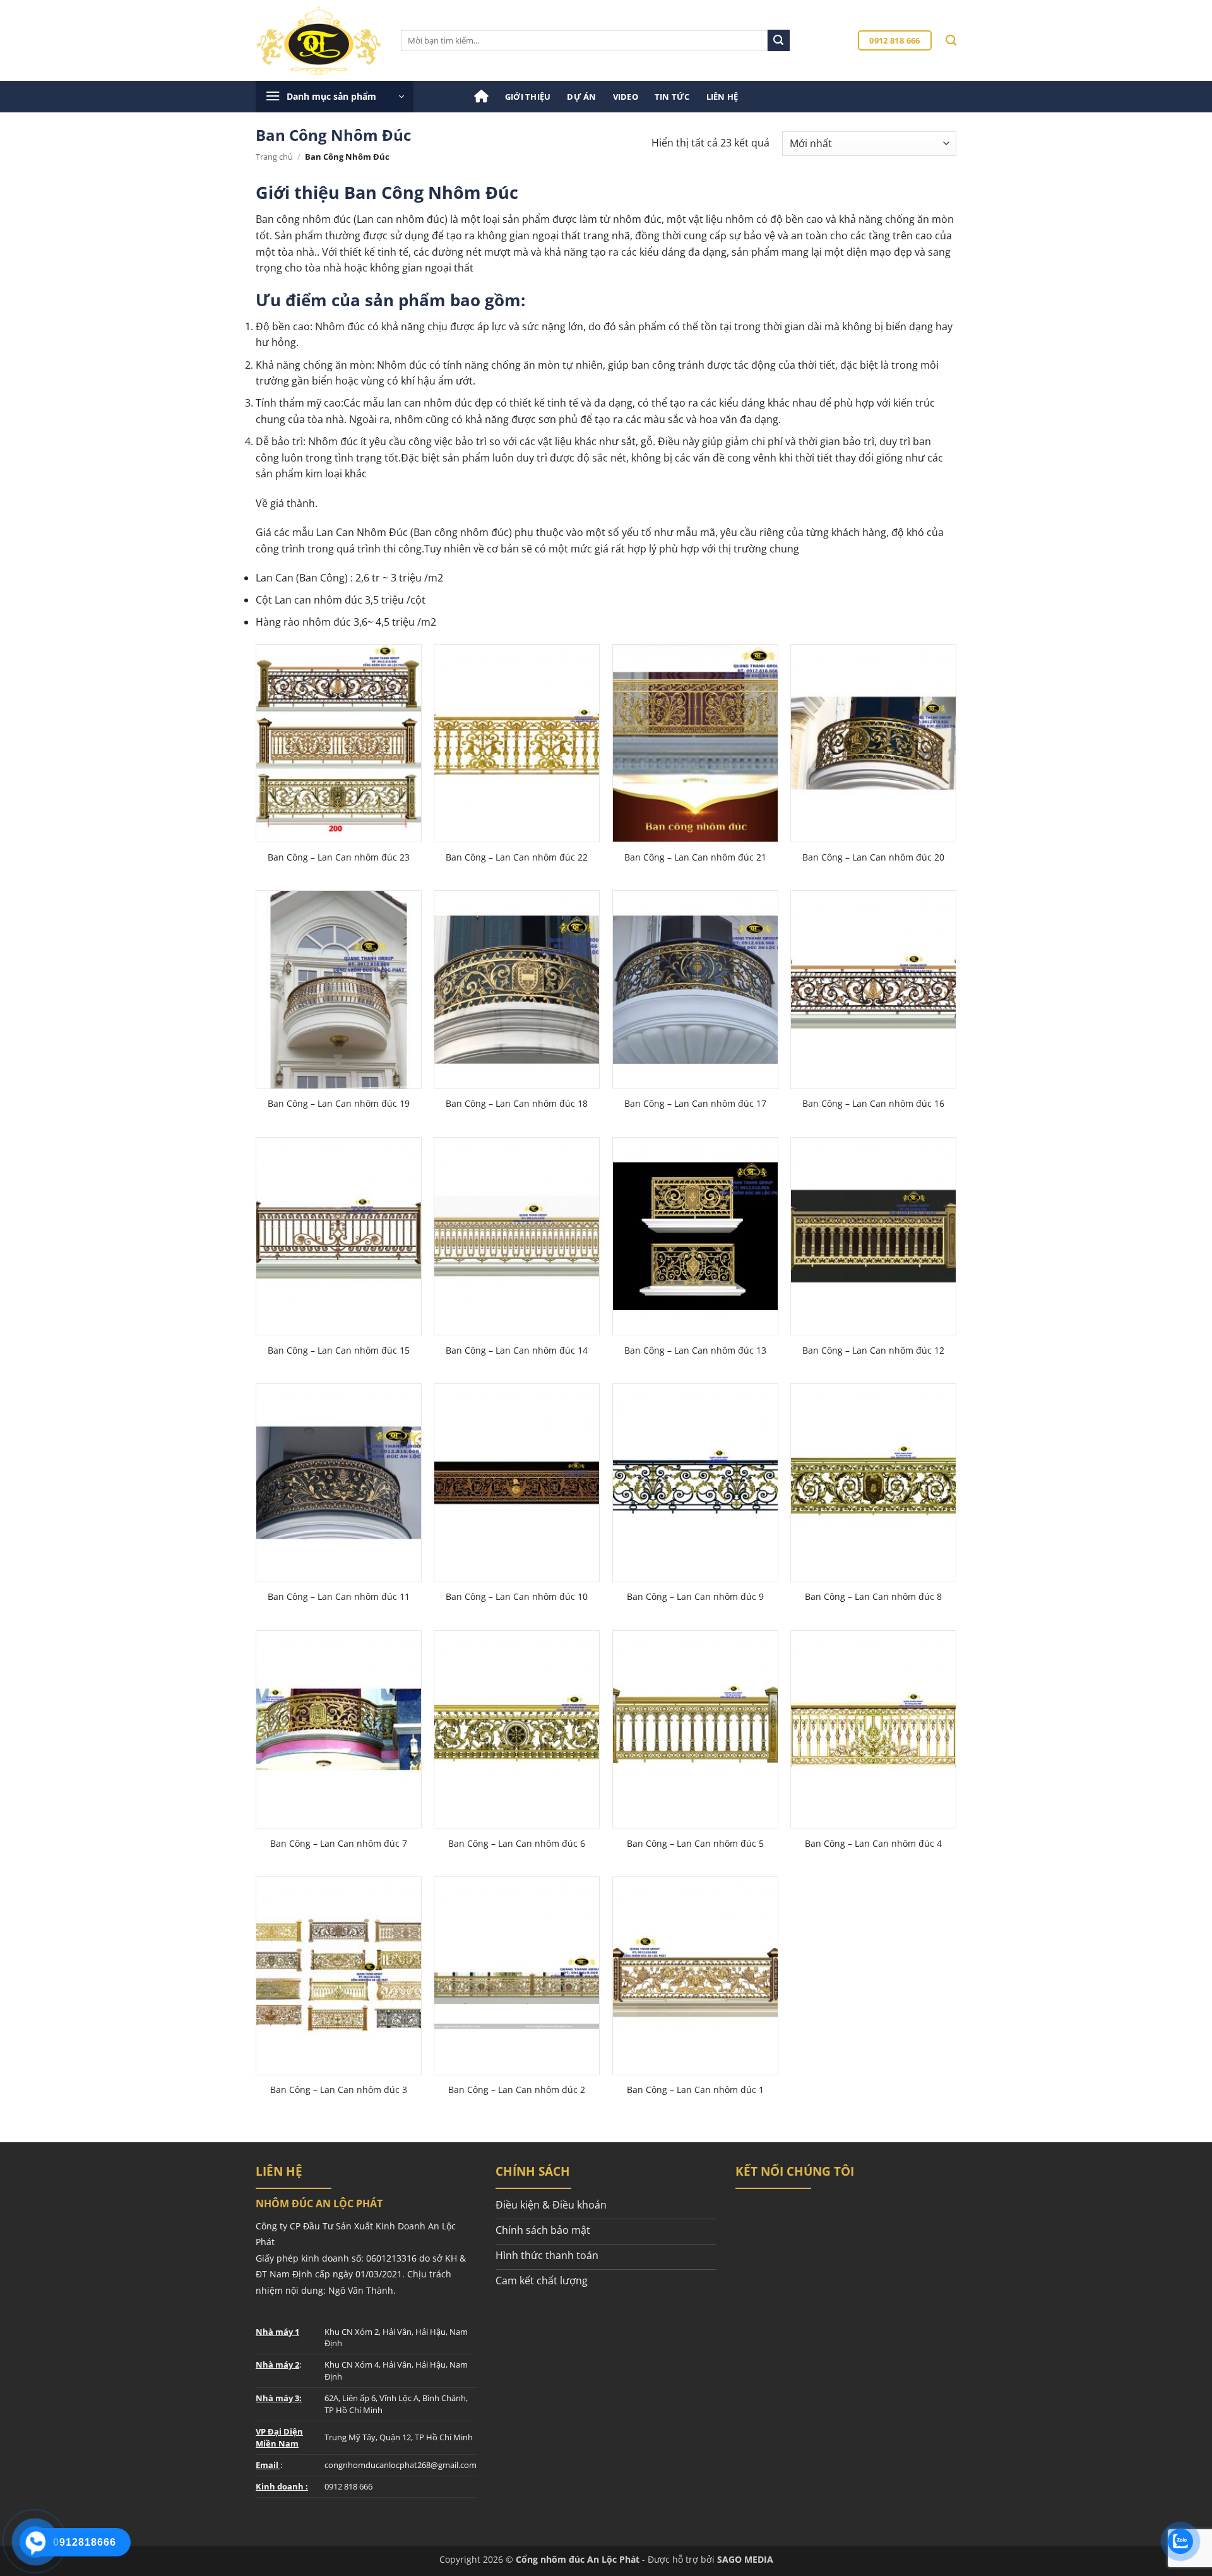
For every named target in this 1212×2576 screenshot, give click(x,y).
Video (626, 97)
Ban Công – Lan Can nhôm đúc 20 (873, 857)
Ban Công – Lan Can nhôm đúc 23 (339, 857)
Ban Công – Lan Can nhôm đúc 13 (695, 1351)
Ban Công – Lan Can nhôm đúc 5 (695, 1844)
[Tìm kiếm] (951, 41)
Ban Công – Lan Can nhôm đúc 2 (517, 2090)
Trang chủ (274, 157)
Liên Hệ (722, 97)
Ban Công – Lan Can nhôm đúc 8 (873, 1597)
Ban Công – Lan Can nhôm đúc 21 (695, 857)
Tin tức (672, 97)
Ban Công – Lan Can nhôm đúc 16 (873, 1104)
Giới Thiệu (528, 97)
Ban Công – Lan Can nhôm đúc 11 (339, 1597)
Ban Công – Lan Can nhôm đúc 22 (517, 857)
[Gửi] (778, 40)
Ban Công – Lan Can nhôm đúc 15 (339, 1351)
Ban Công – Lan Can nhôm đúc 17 (695, 1104)
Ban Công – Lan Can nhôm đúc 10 (517, 1597)
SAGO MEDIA (745, 2559)
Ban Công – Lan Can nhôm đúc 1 (695, 2090)
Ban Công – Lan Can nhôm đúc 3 (339, 2090)
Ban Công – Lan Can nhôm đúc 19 (339, 1104)
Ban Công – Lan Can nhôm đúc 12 (873, 1351)
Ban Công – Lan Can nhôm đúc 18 (517, 1104)
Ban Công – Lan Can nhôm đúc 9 (695, 1597)
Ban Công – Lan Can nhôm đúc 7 (339, 1844)
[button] (335, 97)
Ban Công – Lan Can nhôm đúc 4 (873, 1844)
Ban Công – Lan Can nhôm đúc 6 (517, 1844)
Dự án (581, 97)
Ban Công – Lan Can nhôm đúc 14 (517, 1351)
